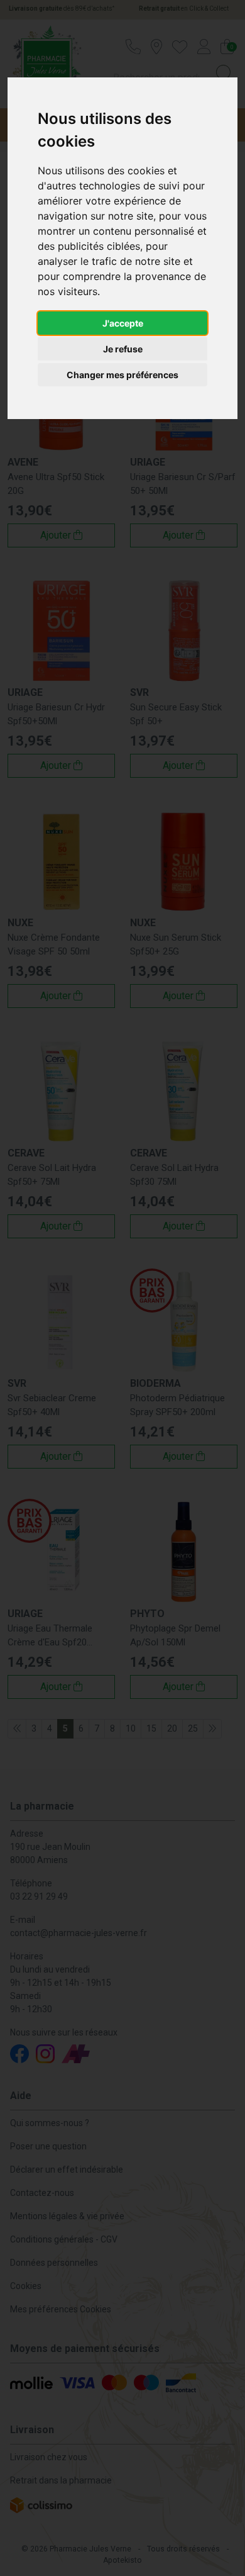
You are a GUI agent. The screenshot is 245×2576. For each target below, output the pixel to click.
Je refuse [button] (123, 349)
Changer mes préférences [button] (122, 375)
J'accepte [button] (123, 323)
